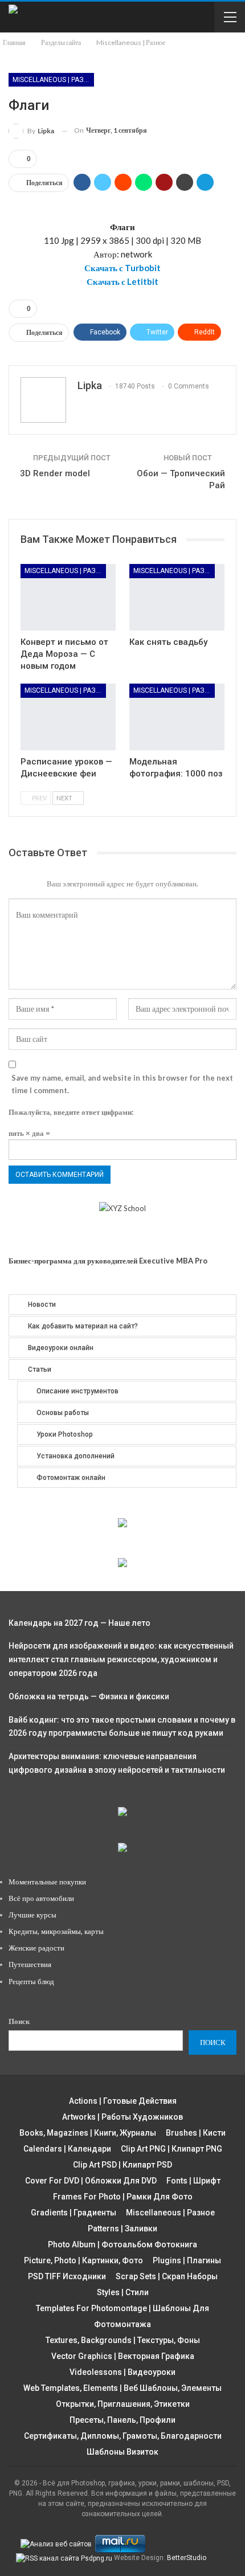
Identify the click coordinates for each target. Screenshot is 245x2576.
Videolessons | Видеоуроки (122, 2372)
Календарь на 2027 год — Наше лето (79, 1623)
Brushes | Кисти (196, 2133)
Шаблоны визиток (122, 2452)
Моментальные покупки (47, 1882)
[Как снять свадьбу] (177, 597)
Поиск (19, 2021)
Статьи (40, 1369)
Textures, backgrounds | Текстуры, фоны (123, 2340)
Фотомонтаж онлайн (71, 1478)
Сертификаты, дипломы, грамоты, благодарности (123, 2436)
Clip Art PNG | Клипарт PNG (171, 2149)
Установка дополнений (75, 1456)
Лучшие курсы (32, 1915)
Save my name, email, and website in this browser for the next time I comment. (122, 1084)
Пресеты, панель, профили (122, 2420)
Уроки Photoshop (65, 1434)
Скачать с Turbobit (122, 268)
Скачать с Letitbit (122, 281)
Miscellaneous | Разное (53, 80)
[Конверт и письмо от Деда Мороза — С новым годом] (68, 597)
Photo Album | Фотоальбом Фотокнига (122, 2244)
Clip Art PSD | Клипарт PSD (122, 2165)
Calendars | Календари (67, 2149)
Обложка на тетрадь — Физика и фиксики (89, 1696)
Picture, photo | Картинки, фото (83, 2260)
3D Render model (55, 473)
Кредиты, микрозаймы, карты (56, 1931)
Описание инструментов (77, 1391)
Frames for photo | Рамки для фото (123, 2197)
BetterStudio (187, 2558)
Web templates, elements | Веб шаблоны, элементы (122, 2388)
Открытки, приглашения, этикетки (123, 2404)
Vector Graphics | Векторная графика (123, 2356)
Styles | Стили (123, 2292)
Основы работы (63, 1413)
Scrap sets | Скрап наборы (167, 2276)
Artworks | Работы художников (122, 2117)
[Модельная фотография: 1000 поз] (177, 717)
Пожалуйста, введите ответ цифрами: (71, 1112)
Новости (42, 1305)
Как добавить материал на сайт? (83, 1326)
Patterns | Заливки (122, 2229)
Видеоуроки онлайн (61, 1348)
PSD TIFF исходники (67, 2276)
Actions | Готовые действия (123, 2101)
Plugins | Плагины (187, 2260)
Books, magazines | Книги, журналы (88, 2133)
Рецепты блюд (31, 1981)
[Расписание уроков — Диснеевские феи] (68, 717)
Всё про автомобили (41, 1898)
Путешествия (30, 1964)
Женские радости (36, 1948)
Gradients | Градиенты (73, 2213)
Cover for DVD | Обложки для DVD (91, 2181)
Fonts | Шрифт (193, 2181)
